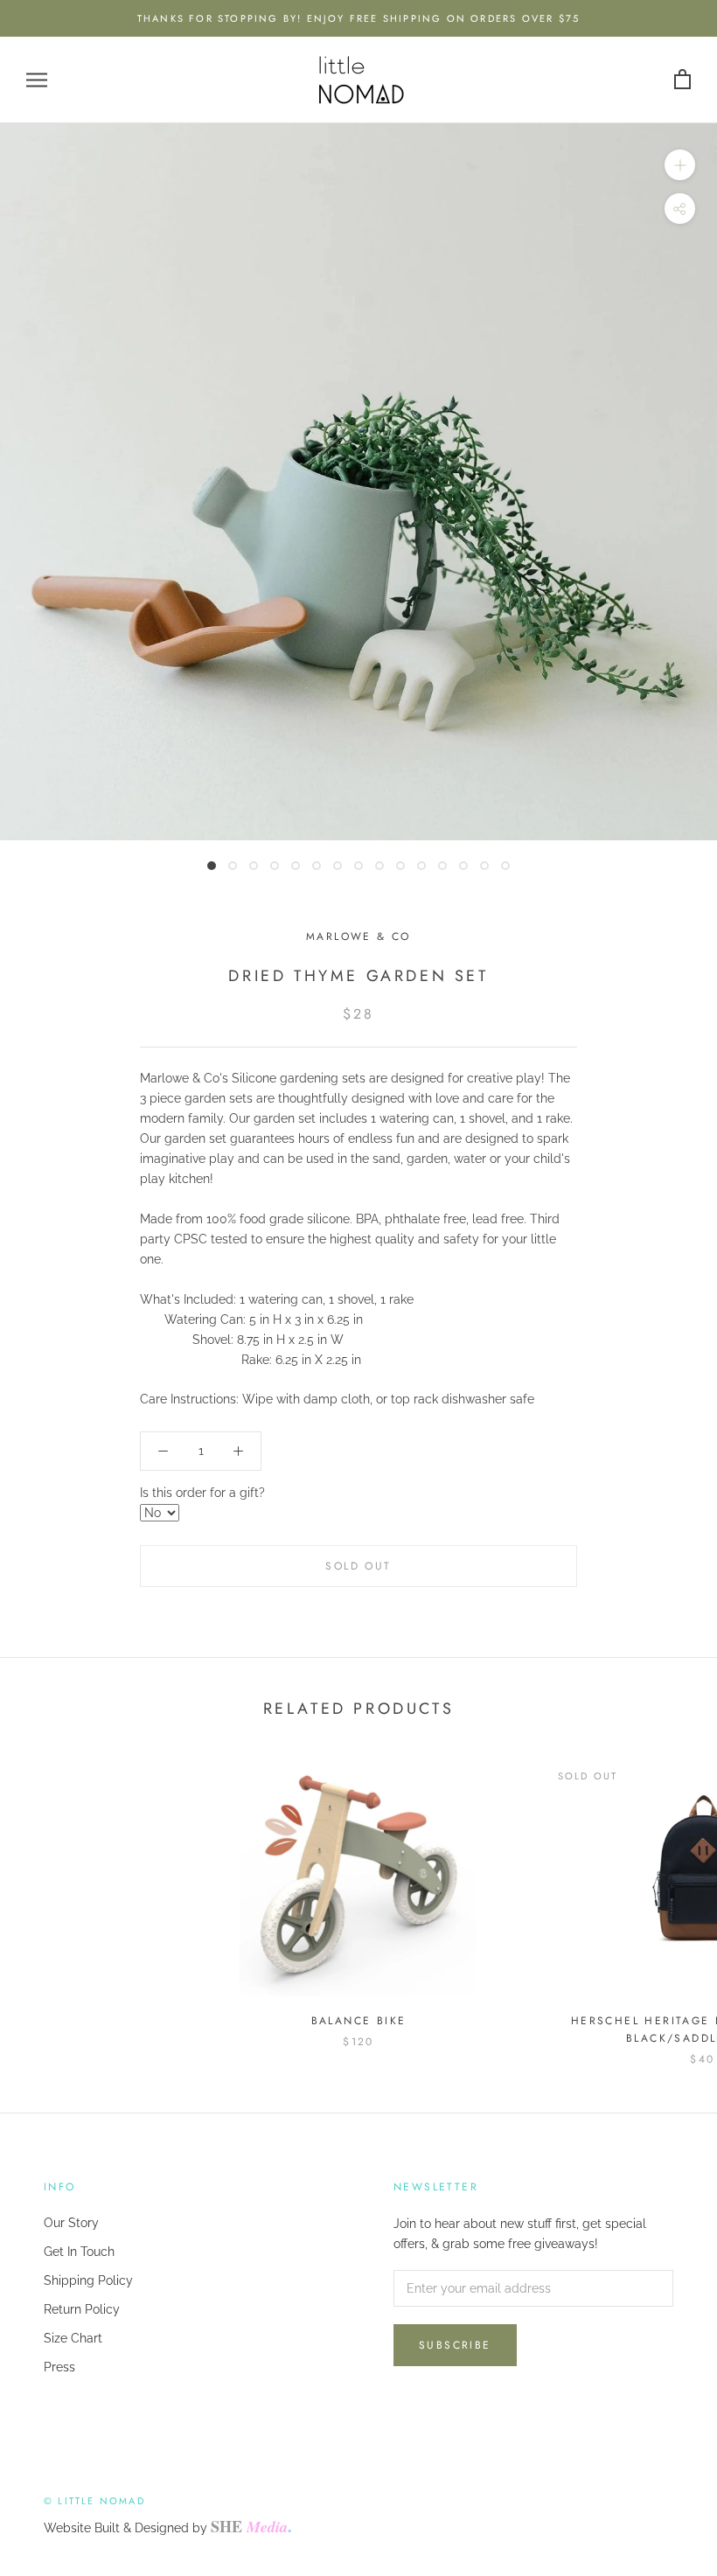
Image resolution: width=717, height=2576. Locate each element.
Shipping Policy (88, 2280)
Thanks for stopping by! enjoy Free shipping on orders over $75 (358, 18)
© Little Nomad (94, 2501)
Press (59, 2367)
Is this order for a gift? (202, 1493)
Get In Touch (79, 2252)
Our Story (71, 2223)
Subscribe (455, 2345)
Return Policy (82, 2309)
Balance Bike (359, 2021)
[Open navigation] (37, 80)
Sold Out (358, 1566)
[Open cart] (682, 80)
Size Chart (73, 2338)
